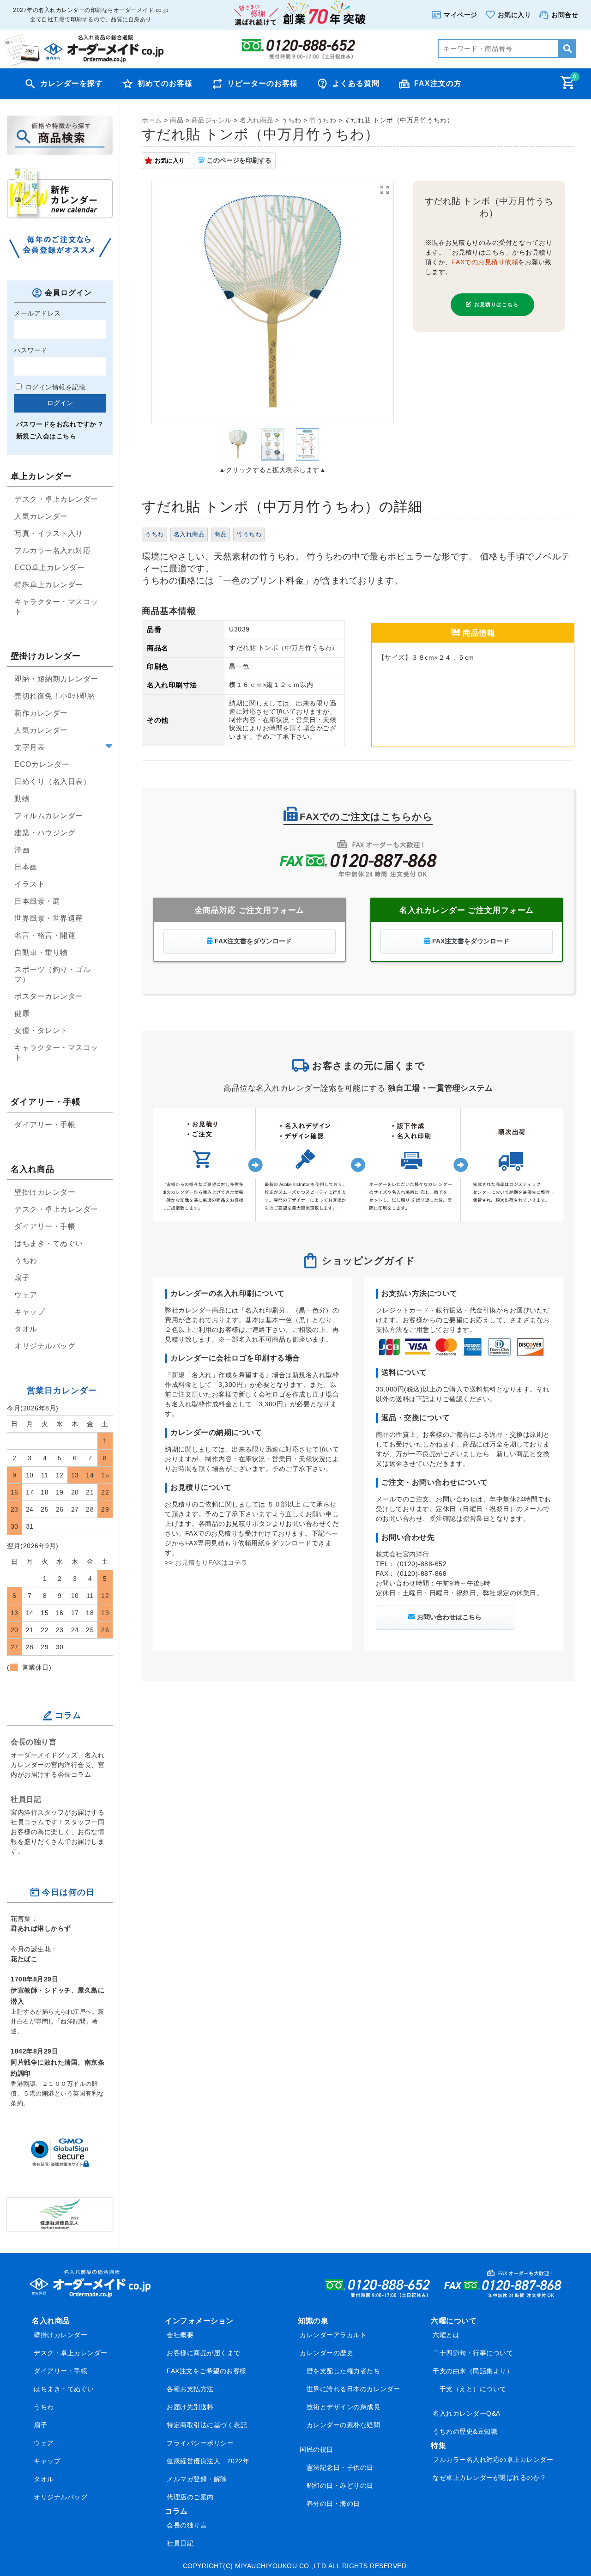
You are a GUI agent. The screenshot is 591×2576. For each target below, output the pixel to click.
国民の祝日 (317, 2449)
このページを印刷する (239, 160)
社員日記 (26, 1799)
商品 (220, 535)
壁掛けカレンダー (45, 1192)
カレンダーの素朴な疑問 (344, 2425)
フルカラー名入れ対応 (52, 550)
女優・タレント (41, 1030)
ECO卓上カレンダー (49, 568)
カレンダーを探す (72, 83)
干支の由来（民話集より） (473, 2371)
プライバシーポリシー (200, 2443)
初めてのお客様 (165, 83)
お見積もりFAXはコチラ (211, 1562)
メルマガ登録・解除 (197, 2479)
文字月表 (30, 747)
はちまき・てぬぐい (49, 1243)
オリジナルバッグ (45, 1346)
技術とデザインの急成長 (344, 2407)
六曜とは (446, 2335)
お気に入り (170, 161)
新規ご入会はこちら (46, 436)
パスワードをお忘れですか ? (60, 424)
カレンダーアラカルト (333, 2335)
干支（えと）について (473, 2389)
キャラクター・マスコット (56, 607)
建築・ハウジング (45, 833)
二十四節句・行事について (473, 2353)
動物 (22, 799)
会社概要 (180, 2335)
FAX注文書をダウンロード (253, 941)
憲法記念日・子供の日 (340, 2467)
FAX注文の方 (438, 83)
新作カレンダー (41, 713)
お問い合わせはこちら (449, 1617)
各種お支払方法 (190, 2389)
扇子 (22, 1278)
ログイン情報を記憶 (54, 387)
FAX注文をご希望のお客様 (207, 2371)
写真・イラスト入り (49, 533)
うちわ (154, 535)
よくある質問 (356, 83)
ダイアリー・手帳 (45, 1125)
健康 (22, 1013)
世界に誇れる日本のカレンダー (353, 2389)
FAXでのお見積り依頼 (485, 262)
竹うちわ (249, 535)
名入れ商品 (189, 535)
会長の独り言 (33, 1742)
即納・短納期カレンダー (56, 679)
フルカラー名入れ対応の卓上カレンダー (493, 2460)
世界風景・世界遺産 (49, 918)
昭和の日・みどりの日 (340, 2485)
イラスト (30, 884)
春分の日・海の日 (333, 2503)
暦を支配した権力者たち (344, 2371)
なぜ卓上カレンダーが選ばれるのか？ (490, 2478)
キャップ (30, 1312)
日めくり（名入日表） (52, 781)
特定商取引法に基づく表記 (207, 2425)
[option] (273, 302)
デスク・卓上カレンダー (56, 499)
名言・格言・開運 (45, 935)
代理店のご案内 (190, 2497)
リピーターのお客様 (262, 83)
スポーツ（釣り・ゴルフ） (52, 974)
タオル (26, 1329)
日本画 (26, 867)
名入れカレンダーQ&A (467, 2413)
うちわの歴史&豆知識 (465, 2431)
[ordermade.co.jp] (83, 64)
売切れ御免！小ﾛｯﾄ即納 (54, 696)
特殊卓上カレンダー (49, 585)
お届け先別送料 (190, 2407)
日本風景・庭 (37, 901)
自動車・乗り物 (41, 952)
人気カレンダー (41, 516)
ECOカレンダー (42, 764)
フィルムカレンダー (49, 816)
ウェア (26, 1295)
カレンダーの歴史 (326, 2353)
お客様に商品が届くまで (204, 2353)
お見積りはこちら (497, 304)
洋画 (22, 850)
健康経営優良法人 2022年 (208, 2461)
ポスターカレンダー (49, 996)
